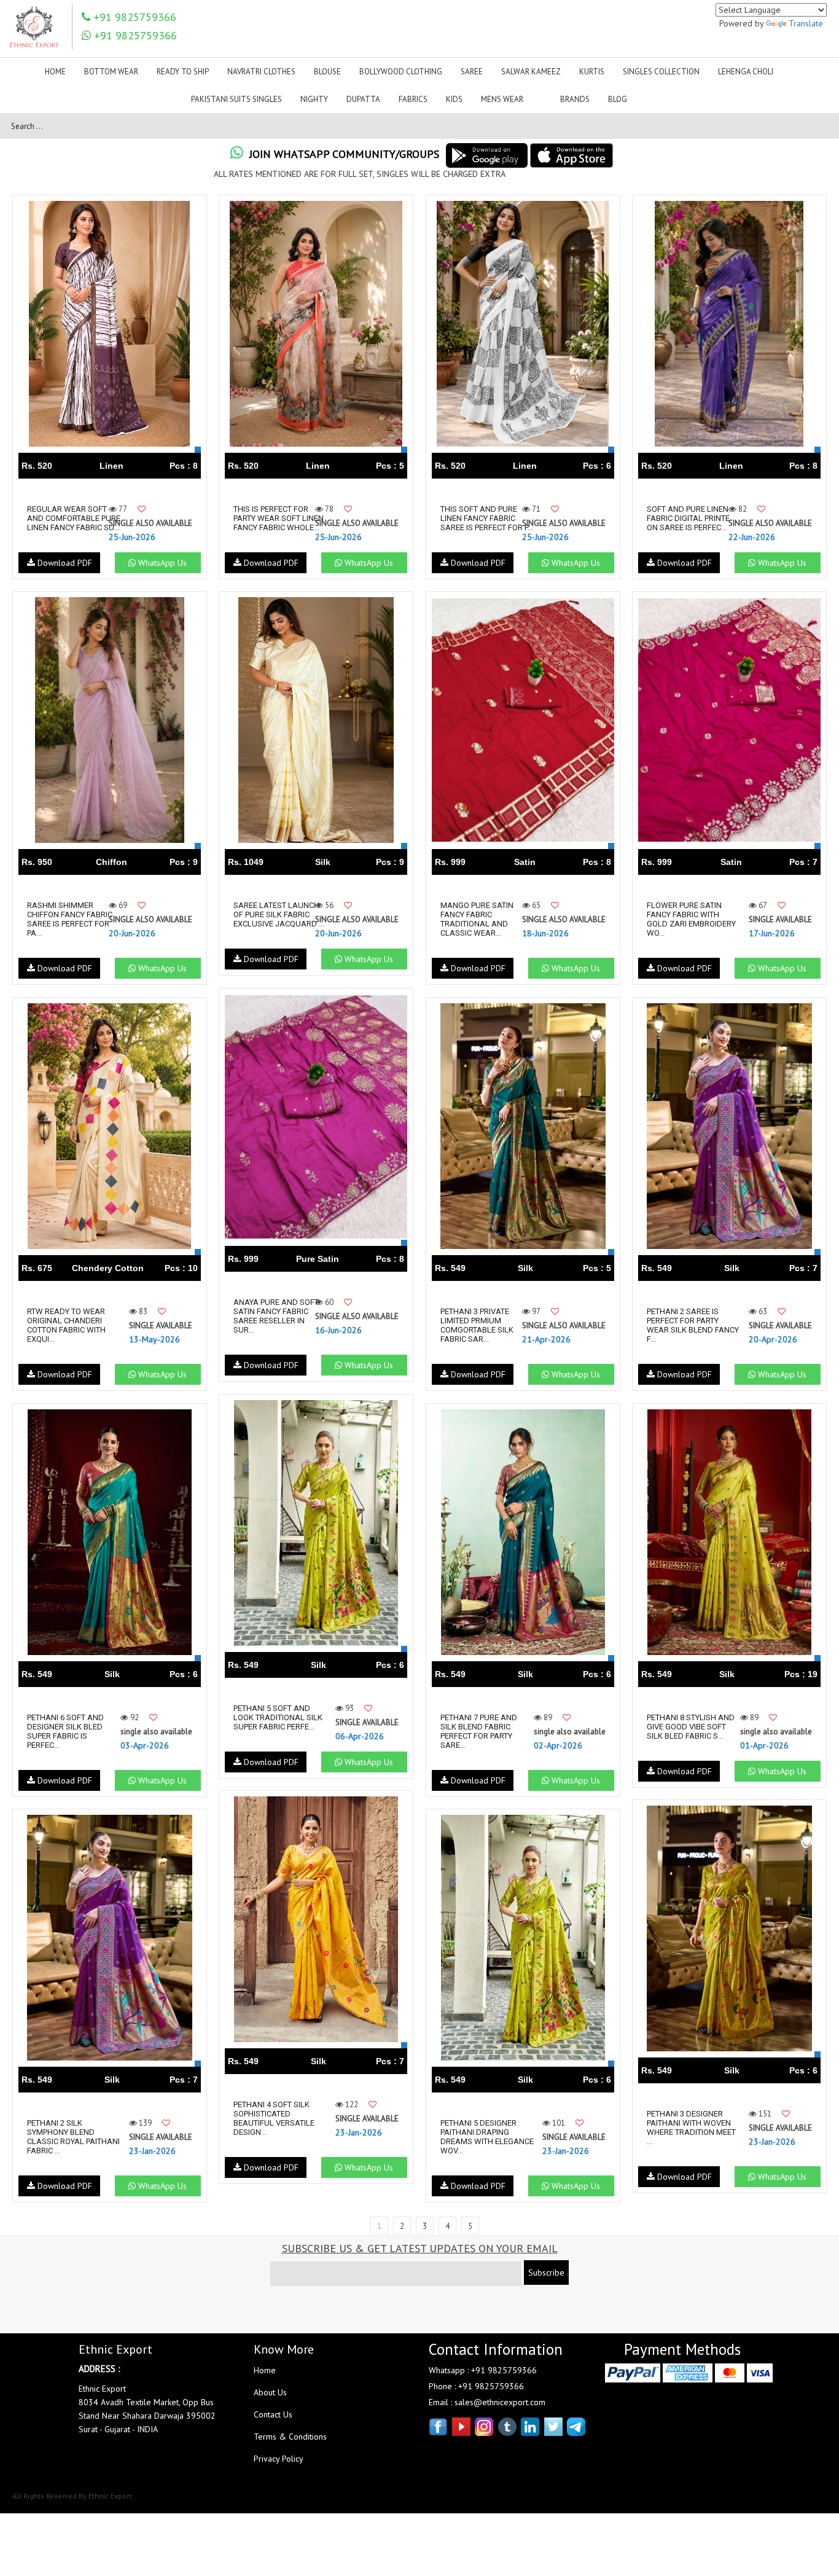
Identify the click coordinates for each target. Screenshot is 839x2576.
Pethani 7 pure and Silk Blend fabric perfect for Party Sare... (479, 1731)
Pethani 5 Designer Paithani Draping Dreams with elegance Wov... (487, 2137)
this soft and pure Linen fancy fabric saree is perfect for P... (487, 518)
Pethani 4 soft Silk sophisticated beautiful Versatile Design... (274, 2118)
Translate (806, 23)
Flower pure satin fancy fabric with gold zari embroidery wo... (691, 919)
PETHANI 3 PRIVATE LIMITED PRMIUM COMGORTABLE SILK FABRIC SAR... (477, 1325)
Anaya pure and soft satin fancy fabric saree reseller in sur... (276, 1316)
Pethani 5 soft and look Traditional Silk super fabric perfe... (278, 1717)
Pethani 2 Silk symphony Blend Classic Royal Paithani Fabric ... (73, 2137)
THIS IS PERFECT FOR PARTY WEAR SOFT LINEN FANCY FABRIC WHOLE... (279, 518)
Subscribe (546, 2273)
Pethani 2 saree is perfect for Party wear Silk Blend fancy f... (693, 1325)
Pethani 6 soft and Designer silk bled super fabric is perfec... (65, 1731)
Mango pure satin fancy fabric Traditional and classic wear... (477, 919)
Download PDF (64, 563)
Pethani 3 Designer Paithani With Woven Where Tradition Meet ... (691, 2128)
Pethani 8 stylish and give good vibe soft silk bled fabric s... (691, 1727)
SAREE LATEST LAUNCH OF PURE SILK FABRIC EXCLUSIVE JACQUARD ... (279, 914)
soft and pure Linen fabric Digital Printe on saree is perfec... (688, 518)
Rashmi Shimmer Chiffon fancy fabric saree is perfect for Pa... (70, 919)
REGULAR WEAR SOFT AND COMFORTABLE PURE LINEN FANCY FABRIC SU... (74, 518)
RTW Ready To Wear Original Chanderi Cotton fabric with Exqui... (66, 1325)
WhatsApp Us (161, 563)
